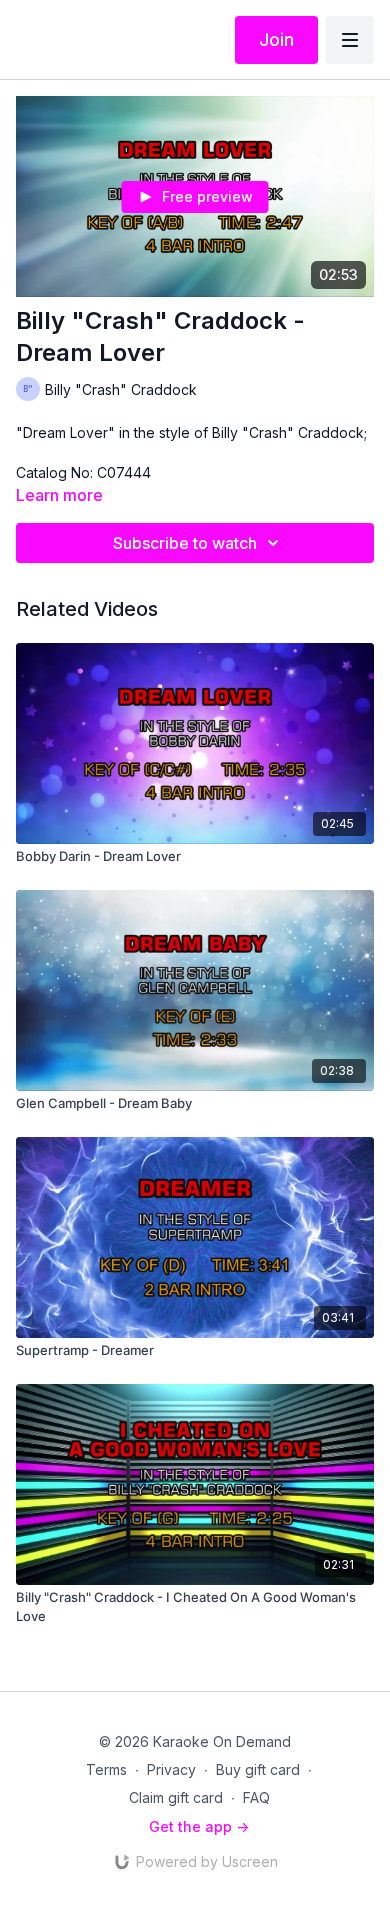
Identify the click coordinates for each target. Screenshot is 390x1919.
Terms (106, 1769)
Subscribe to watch (185, 543)
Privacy (171, 1769)
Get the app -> (199, 1826)
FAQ (256, 1797)
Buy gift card (258, 1769)
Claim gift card (176, 1797)
